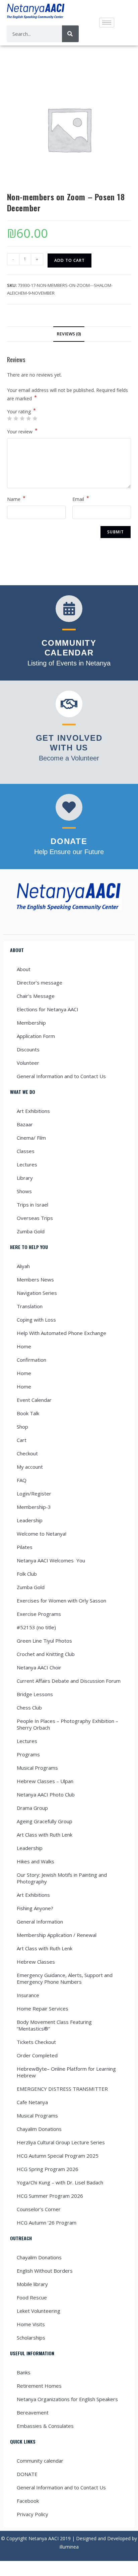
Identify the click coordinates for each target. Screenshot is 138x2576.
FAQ (22, 1480)
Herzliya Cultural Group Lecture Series (61, 2142)
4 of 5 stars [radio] (28, 418)
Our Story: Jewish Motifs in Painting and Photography (62, 1878)
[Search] (70, 34)
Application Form (36, 1036)
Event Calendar (34, 1400)
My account (30, 1467)
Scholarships (31, 2338)
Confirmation (31, 1360)
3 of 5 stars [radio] (22, 418)
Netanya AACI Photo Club (46, 1794)
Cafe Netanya (32, 2102)
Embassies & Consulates (45, 2426)
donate (69, 841)
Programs (28, 1754)
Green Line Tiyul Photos (44, 1641)
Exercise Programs (39, 1614)
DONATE (27, 2474)
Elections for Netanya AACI (48, 1009)
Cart (22, 1440)
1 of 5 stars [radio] (9, 418)
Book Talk (28, 1413)
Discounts (28, 1049)
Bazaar (25, 1124)
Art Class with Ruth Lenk (45, 1835)
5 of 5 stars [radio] (35, 418)
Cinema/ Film (31, 1138)
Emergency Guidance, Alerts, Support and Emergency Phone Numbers (65, 1978)
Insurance (28, 1995)
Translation (30, 1306)
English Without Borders (45, 2271)
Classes (26, 1151)
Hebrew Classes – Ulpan (45, 1781)
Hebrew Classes (36, 1962)
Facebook (28, 2501)
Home (24, 1346)
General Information (40, 1922)
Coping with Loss (36, 1320)
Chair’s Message (36, 996)
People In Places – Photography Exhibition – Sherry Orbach (67, 1724)
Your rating (21, 412)
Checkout (27, 1453)
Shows (24, 1191)
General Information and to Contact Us (61, 1076)
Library (25, 1178)
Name (16, 499)
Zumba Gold (31, 1231)
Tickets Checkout (36, 2042)
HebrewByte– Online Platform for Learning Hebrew (66, 2072)
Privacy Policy (32, 2514)
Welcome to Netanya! (42, 1534)
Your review (22, 431)
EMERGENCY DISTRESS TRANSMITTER (63, 2089)
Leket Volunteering (39, 2311)
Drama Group (32, 1808)
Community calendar (40, 2461)
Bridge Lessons (35, 1694)
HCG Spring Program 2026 (48, 2169)
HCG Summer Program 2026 (50, 2196)
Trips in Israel (32, 1205)
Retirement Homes (39, 2386)
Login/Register (34, 1493)
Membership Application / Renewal (57, 1935)
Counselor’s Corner (39, 2209)
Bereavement (33, 2412)
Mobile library (32, 2284)
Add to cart (70, 260)
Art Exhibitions (33, 1111)
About (24, 969)
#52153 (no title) (36, 1627)
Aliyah (23, 1266)
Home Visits (31, 2324)
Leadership (30, 1520)
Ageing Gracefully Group (45, 1821)
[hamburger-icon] (107, 23)
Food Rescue (32, 2297)
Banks (24, 2372)
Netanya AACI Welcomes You (51, 1560)
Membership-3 (34, 1507)
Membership (31, 1023)
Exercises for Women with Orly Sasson (61, 1601)
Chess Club (29, 1708)
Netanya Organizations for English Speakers (67, 2399)
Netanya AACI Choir (39, 1667)
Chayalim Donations (39, 2129)
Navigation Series (37, 1293)
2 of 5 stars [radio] (16, 418)
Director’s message (40, 983)
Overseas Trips (35, 1218)
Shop (22, 1427)
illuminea (69, 2547)
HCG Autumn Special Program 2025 (58, 2156)
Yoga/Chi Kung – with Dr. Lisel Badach (60, 2182)
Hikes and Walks (36, 1861)
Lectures (27, 1164)
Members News (35, 1279)
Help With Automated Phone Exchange (61, 1333)
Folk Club (27, 1574)
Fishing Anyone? (35, 1908)
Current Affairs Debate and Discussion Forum (69, 1681)
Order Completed (37, 2055)
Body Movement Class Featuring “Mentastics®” (54, 2025)
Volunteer (28, 1063)
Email (81, 499)
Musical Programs (37, 1768)
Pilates (25, 1547)
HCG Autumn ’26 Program (47, 2223)
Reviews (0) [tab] (69, 334)
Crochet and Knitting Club (46, 1654)
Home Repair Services (43, 2008)
